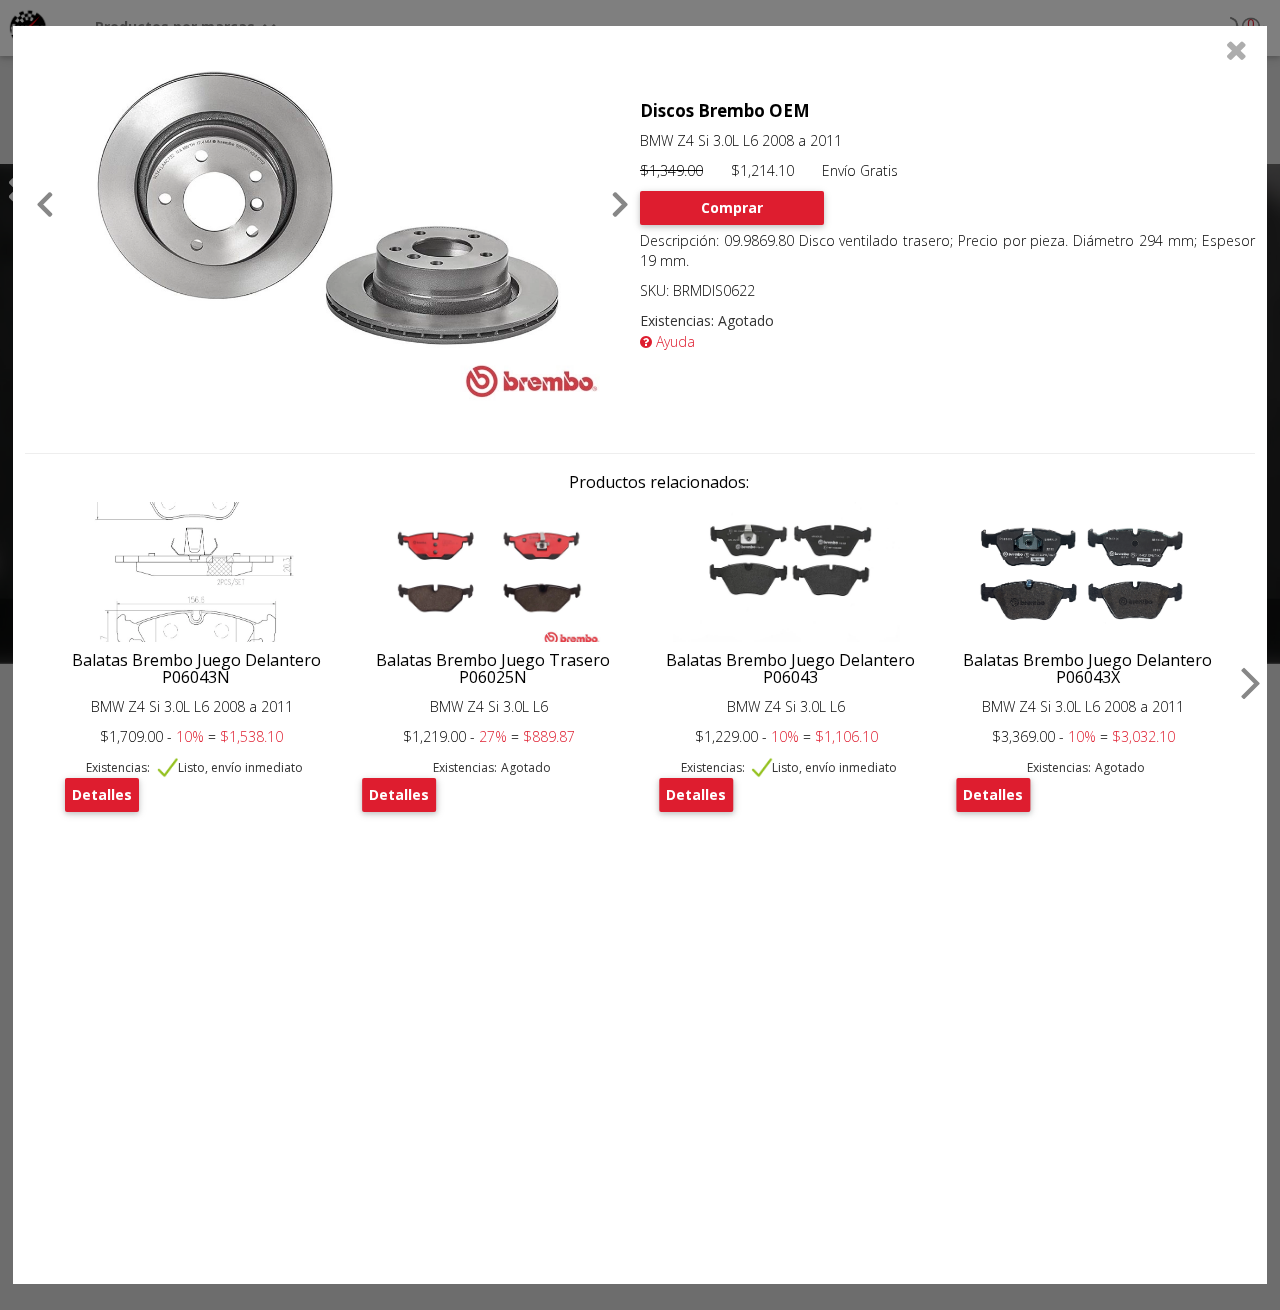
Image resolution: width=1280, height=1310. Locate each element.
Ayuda (673, 341)
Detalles (102, 794)
